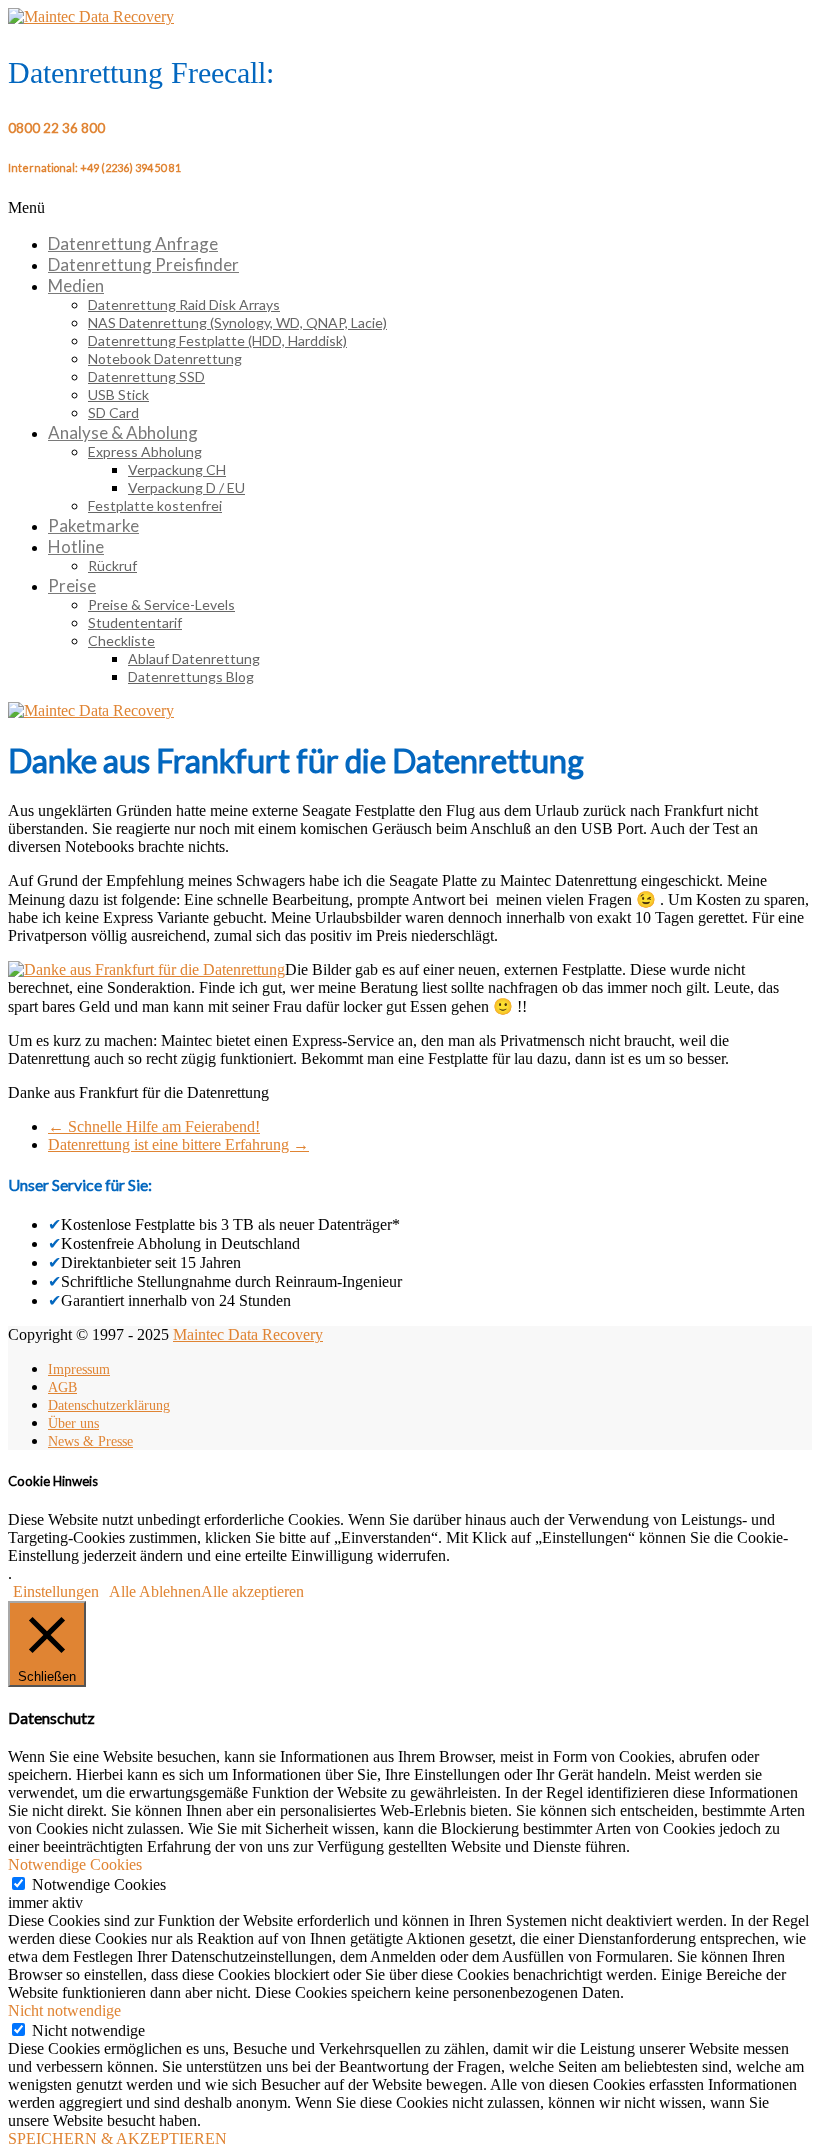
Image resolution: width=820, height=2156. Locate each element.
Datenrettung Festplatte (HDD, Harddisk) (217, 340)
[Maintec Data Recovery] (91, 710)
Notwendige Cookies (99, 1884)
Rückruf (112, 565)
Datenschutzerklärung (109, 1405)
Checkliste (121, 640)
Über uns (73, 1423)
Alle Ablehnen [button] (155, 1591)
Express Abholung (145, 451)
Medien (76, 285)
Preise (72, 585)
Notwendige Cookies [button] (75, 1864)
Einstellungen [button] (56, 1591)
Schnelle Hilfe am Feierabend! (154, 1126)
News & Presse (90, 1441)
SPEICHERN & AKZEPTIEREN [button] (117, 2138)
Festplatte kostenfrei (155, 505)
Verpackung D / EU (186, 487)
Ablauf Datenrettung (194, 658)
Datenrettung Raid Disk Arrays (184, 304)
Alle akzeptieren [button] (252, 1591)
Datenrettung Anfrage (133, 243)
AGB (62, 1387)
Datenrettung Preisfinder (143, 264)
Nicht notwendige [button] (64, 2010)
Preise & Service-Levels (161, 604)
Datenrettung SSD (146, 376)
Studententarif (135, 622)
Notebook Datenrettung (165, 358)
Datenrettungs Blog (191, 676)
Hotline (76, 546)
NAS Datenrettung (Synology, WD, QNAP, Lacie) (237, 322)
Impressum (79, 1369)
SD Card (113, 412)
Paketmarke (93, 525)
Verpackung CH (177, 469)
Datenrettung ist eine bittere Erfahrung (178, 1144)
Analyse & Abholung (123, 432)
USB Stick (118, 394)
